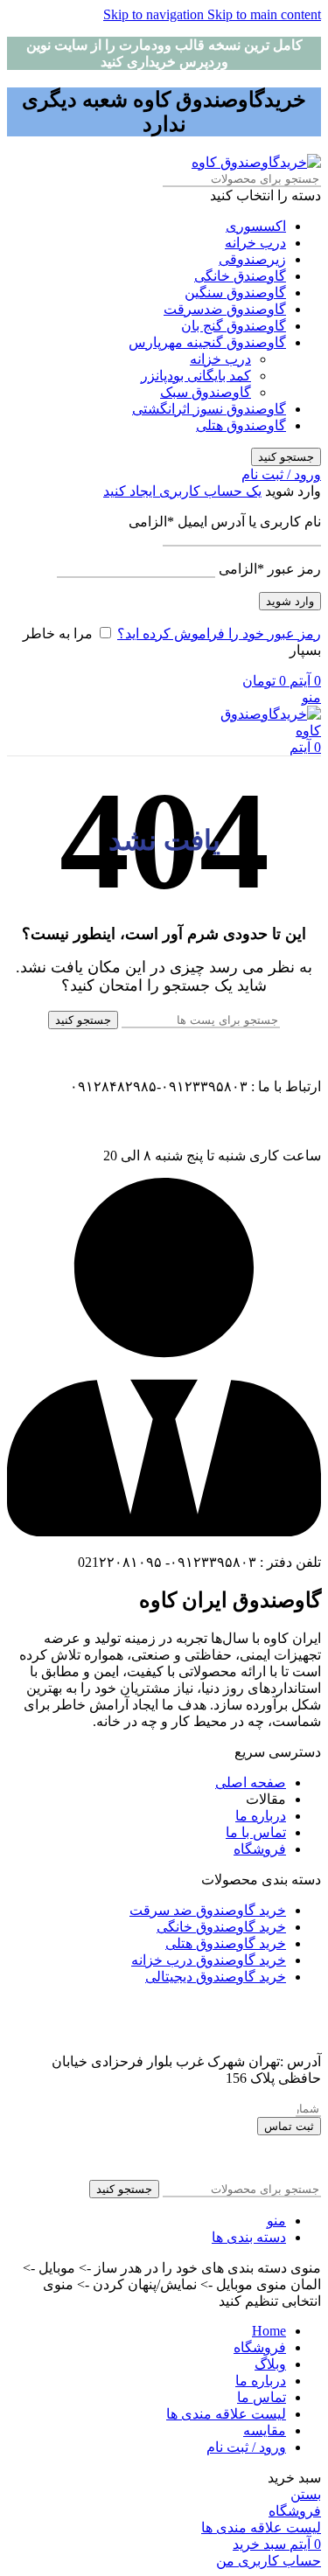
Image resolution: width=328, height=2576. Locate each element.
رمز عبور (270, 569)
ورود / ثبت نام (246, 2447)
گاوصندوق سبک (206, 392)
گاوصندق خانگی (240, 276)
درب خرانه (255, 243)
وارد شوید (290, 601)
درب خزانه (220, 359)
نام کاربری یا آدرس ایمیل (225, 522)
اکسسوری (256, 226)
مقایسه (265, 2430)
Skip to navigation (155, 14)
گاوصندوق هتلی (241, 425)
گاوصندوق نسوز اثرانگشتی (209, 409)
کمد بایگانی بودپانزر (196, 376)
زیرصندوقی (252, 259)
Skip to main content (264, 14)
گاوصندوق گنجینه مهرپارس (207, 342)
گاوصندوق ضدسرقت (225, 309)
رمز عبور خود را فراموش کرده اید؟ (219, 634)
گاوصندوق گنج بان (234, 326)
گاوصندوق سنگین (235, 292)
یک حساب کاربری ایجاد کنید (182, 491)
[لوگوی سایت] (256, 162)
